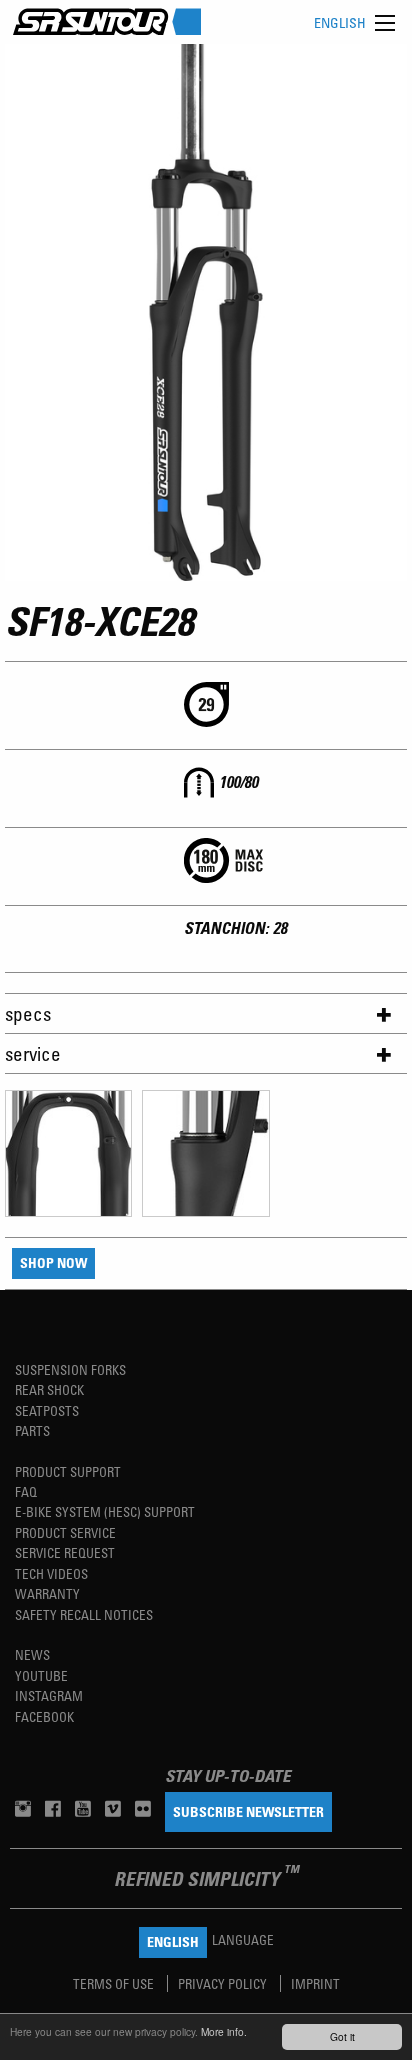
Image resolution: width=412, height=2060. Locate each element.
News (32, 1654)
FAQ (26, 1491)
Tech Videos (51, 1573)
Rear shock (49, 1389)
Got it (342, 2036)
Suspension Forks (70, 1369)
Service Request (65, 1552)
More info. (224, 2031)
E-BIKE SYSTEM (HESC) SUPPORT (105, 1511)
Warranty (47, 1593)
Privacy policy (224, 1983)
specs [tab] (28, 1013)
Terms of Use (115, 1983)
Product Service (65, 1532)
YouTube (41, 1675)
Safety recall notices (84, 1614)
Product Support (68, 1471)
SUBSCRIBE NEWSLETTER (248, 1811)
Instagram (49, 1695)
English (340, 22)
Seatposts (47, 1410)
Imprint (315, 1983)
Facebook (44, 1716)
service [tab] (33, 1053)
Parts (32, 1430)
